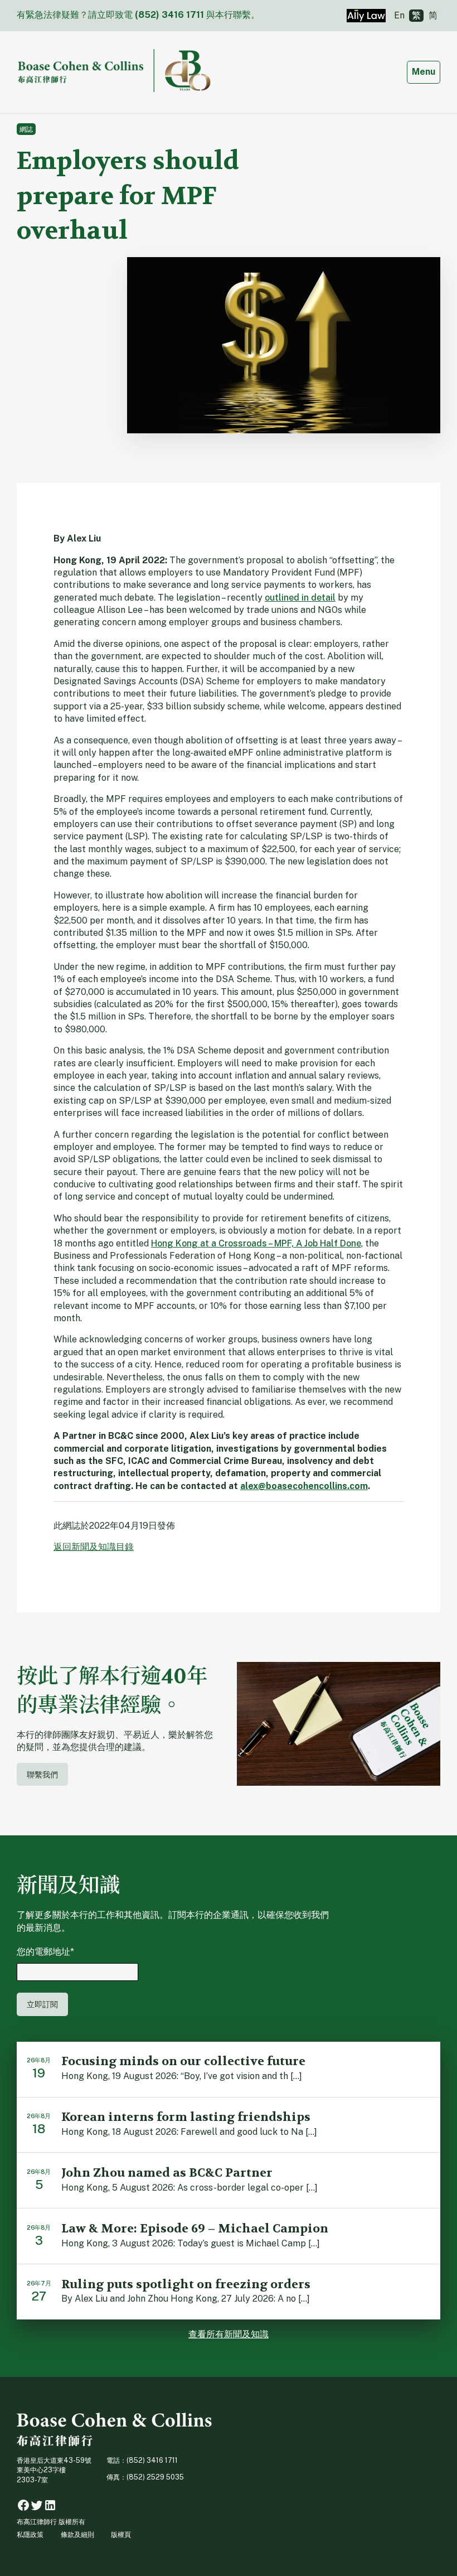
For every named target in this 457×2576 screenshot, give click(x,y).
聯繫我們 (42, 1774)
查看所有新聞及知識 (229, 2334)
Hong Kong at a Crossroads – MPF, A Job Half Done (256, 1243)
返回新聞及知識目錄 (94, 1547)
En (399, 15)
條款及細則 (77, 2534)
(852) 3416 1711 (169, 15)
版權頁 (121, 2534)
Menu (426, 71)
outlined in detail (300, 598)
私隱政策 (30, 2534)
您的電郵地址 (45, 1952)
